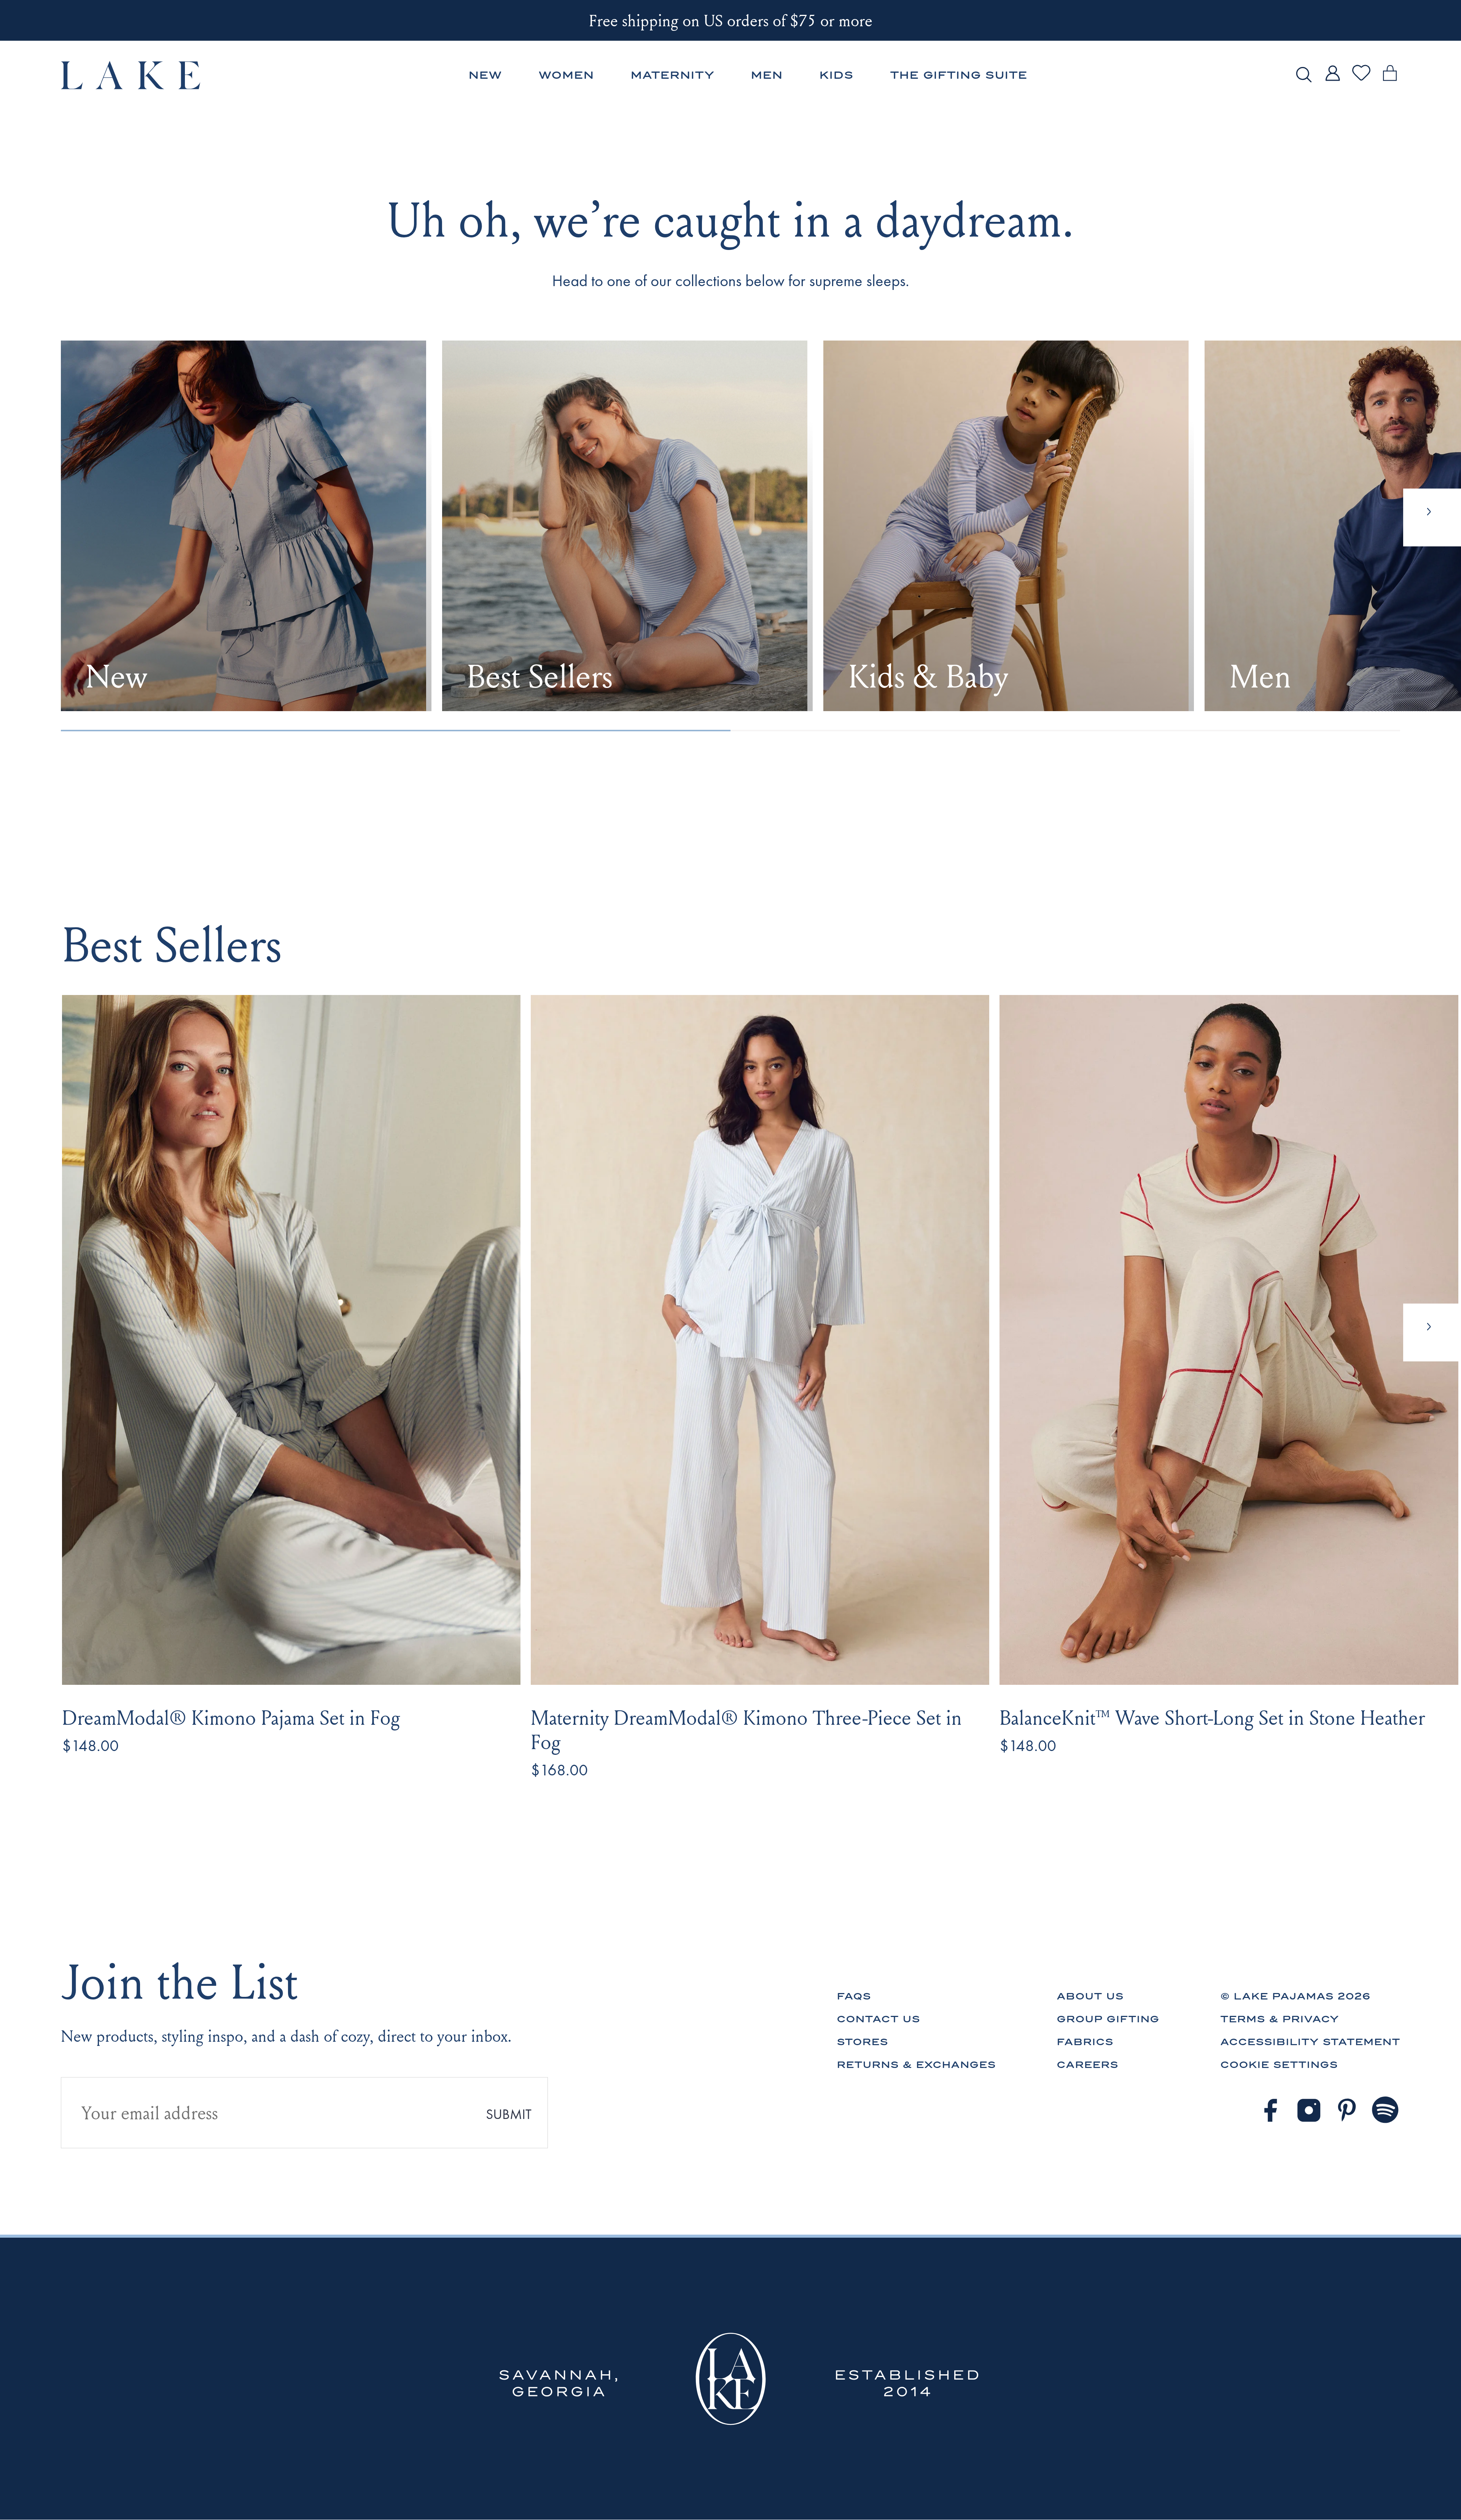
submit (509, 2114)
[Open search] (1304, 75)
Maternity (672, 75)
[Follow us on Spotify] (1386, 2110)
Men (767, 75)
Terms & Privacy (1280, 2019)
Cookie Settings (1279, 2065)
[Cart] (1390, 82)
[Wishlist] (1361, 80)
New (485, 75)
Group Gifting (1108, 2019)
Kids (836, 75)
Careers (1087, 2065)
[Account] (1332, 82)
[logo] (131, 75)
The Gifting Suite (959, 75)
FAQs (854, 1996)
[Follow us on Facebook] (1270, 2110)
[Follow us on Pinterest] (1347, 2110)
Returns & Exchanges (916, 2065)
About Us (1090, 1996)
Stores (862, 2042)
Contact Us (878, 2019)
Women (566, 75)
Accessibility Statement (1310, 2042)
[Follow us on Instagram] (1309, 2110)
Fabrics (1085, 2042)
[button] (1432, 1332)
